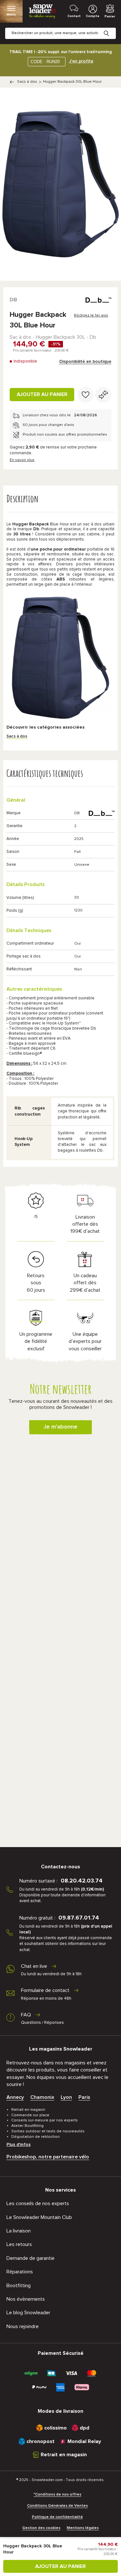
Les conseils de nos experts (38, 2203)
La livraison (19, 2231)
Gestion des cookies (41, 2528)
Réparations (20, 2272)
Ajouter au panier (42, 394)
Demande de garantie (30, 2258)
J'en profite (81, 61)
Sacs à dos (27, 82)
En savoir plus (22, 460)
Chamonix (42, 2097)
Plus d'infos (19, 2145)
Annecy (15, 2097)
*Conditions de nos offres (57, 2495)
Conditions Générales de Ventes (57, 2506)
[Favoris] (86, 395)
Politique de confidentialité (57, 2517)
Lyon (66, 2097)
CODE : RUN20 (45, 62)
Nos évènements (26, 2299)
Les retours (19, 2244)
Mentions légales (83, 2528)
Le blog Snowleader (28, 2313)
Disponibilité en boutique (85, 362)
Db (13, 300)
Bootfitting (19, 2286)
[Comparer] (103, 395)
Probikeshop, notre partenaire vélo (48, 2157)
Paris (84, 2097)
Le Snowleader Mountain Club (39, 2217)
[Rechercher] (111, 28)
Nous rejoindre (23, 2326)
